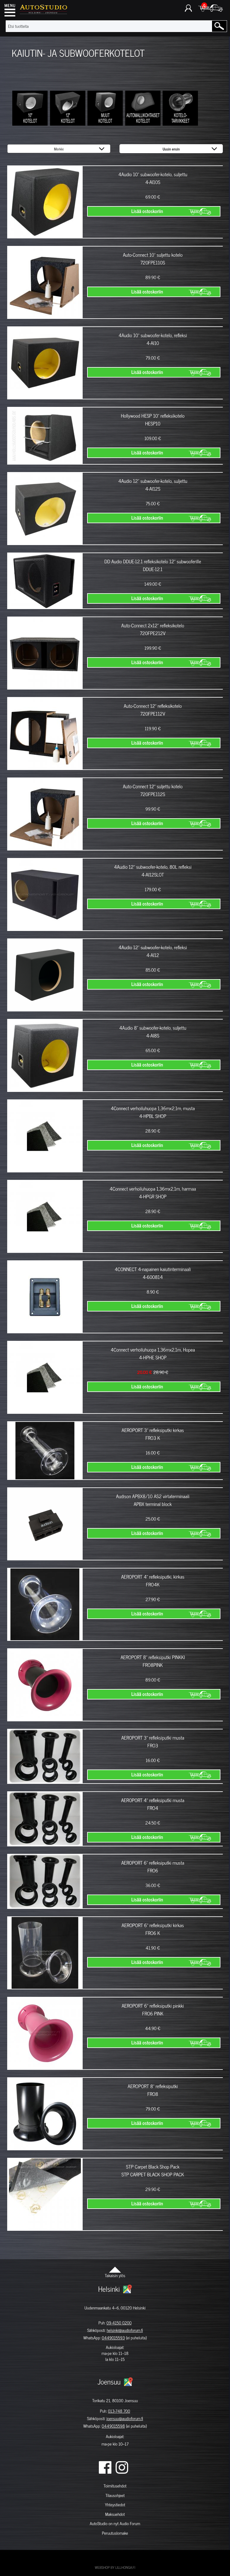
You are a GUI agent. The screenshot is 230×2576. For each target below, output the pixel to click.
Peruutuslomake (115, 2533)
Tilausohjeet (115, 2495)
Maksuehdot (115, 2514)
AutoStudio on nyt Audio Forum (115, 2523)
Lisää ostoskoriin (147, 211)
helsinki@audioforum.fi (125, 2330)
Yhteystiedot (115, 2505)
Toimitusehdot (115, 2486)
